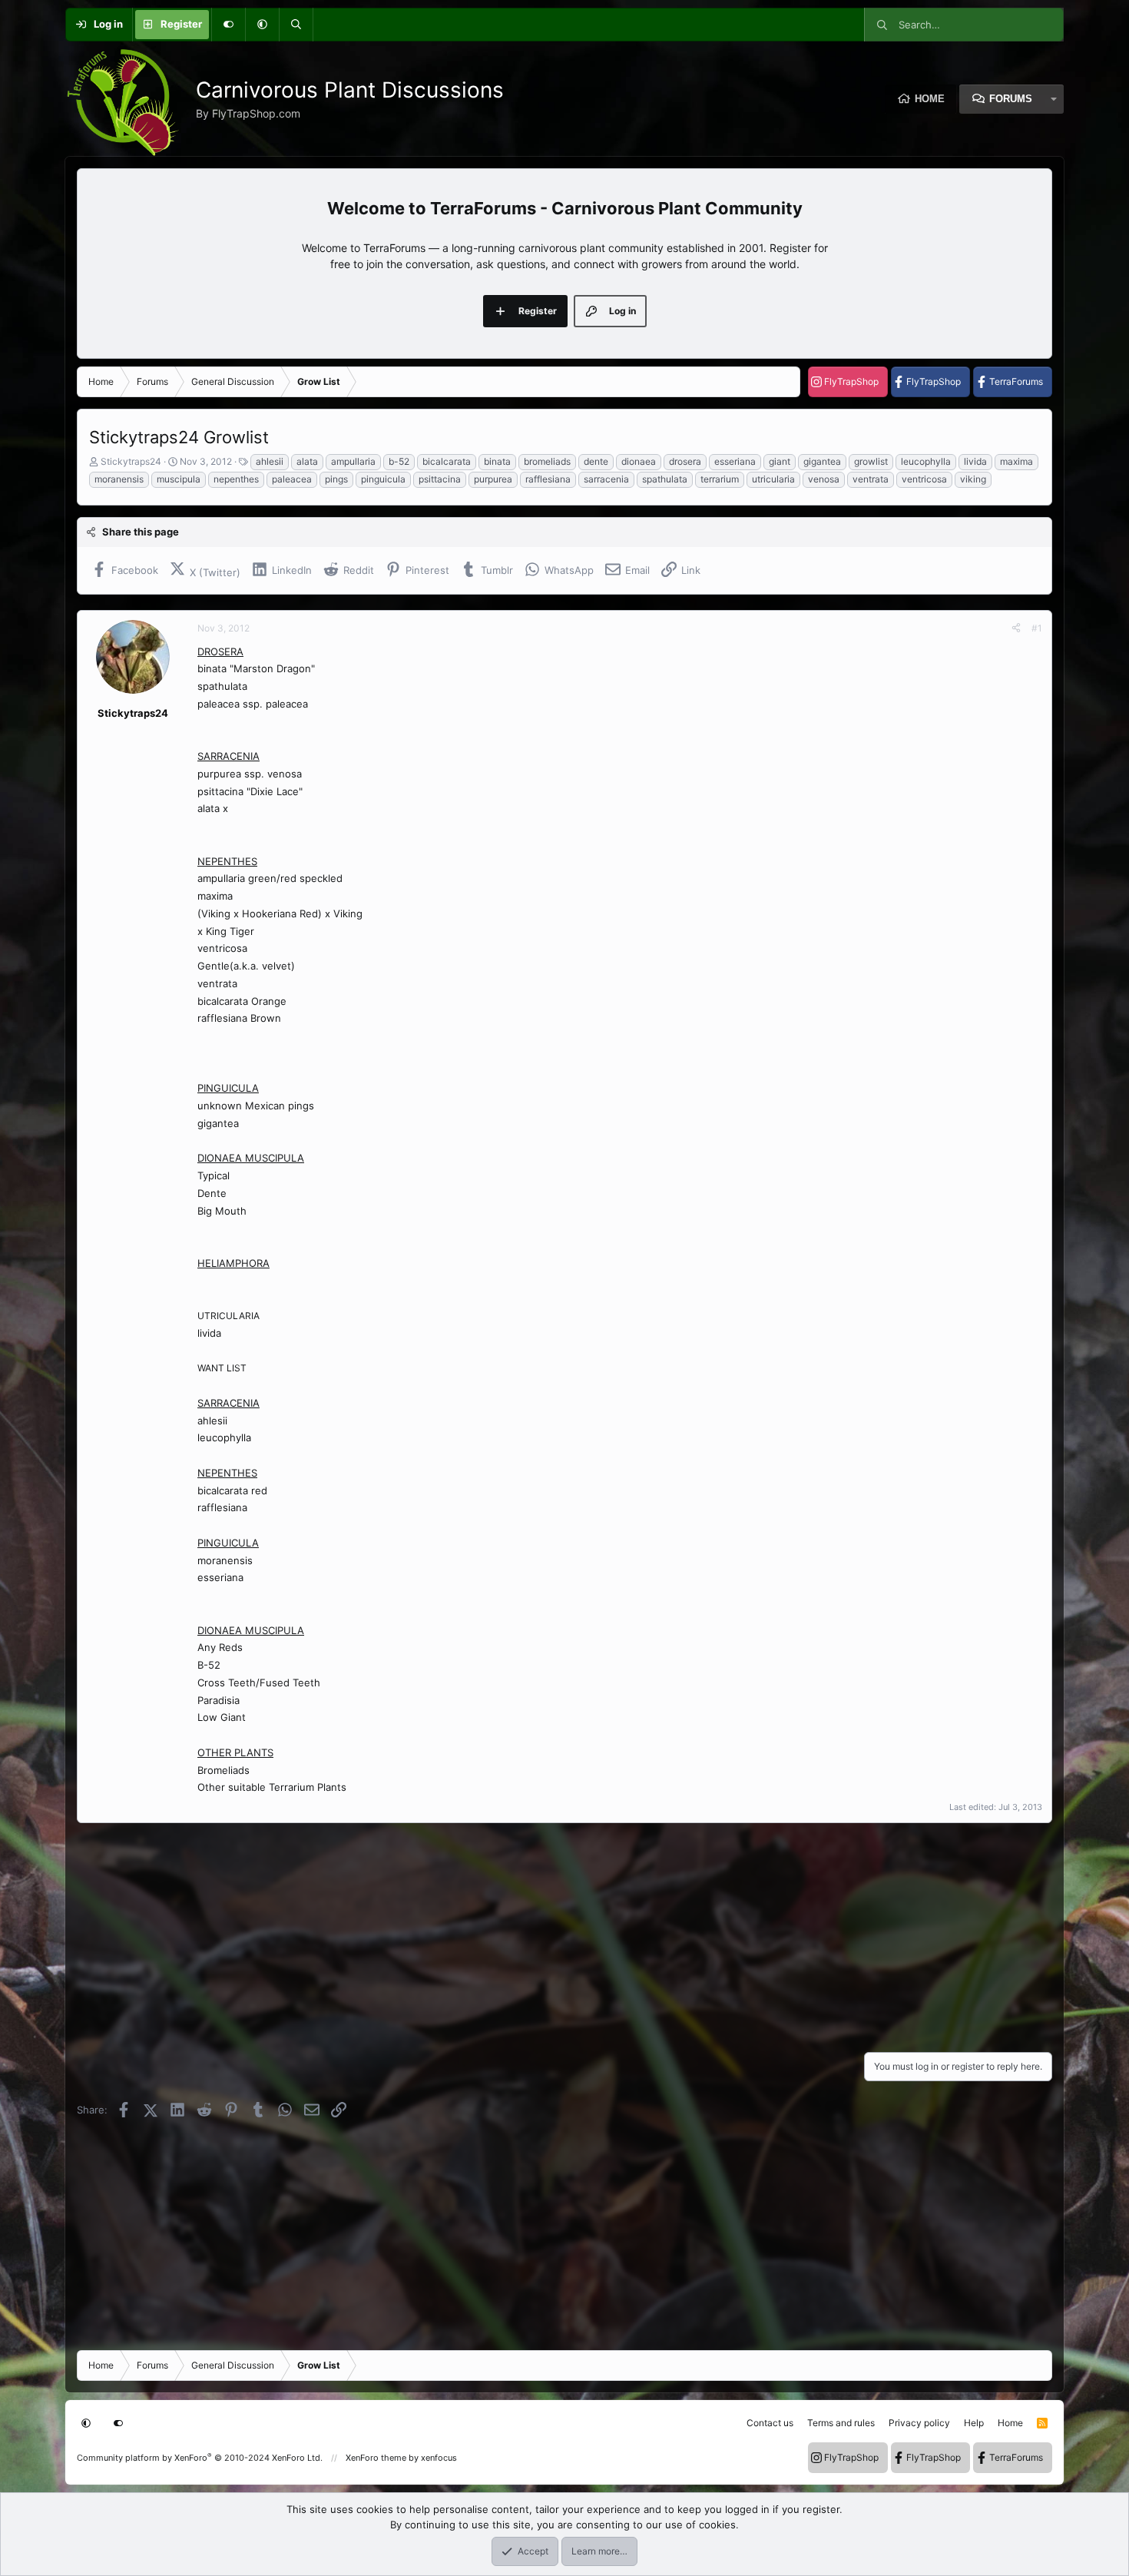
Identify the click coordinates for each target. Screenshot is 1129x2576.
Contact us (770, 2423)
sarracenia (606, 479)
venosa (824, 479)
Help (974, 2423)
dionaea (639, 461)
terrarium (720, 479)
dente (596, 461)
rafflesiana (548, 479)
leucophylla (926, 461)
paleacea (292, 479)
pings (336, 479)
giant (780, 461)
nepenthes (236, 479)
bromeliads (547, 461)
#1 (1037, 628)
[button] (262, 25)
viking (973, 479)
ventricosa (924, 479)
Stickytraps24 (131, 461)
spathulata (665, 479)
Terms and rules (841, 2423)
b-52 (399, 461)
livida (975, 461)
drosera (685, 461)
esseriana (735, 461)
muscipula (179, 479)
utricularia (773, 479)
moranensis (119, 479)
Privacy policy (919, 2423)
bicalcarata (447, 461)
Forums (1011, 99)
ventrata (871, 479)
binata (497, 461)
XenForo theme (376, 2458)
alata (307, 461)
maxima (1016, 461)
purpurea (493, 479)
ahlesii (270, 461)
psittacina (440, 479)
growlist (871, 461)
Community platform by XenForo (200, 2458)
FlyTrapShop (851, 381)
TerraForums (1016, 381)
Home (930, 99)
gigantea (822, 461)
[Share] (1016, 628)
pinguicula (383, 479)
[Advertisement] (538, 1933)
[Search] (296, 25)
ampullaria (353, 461)
